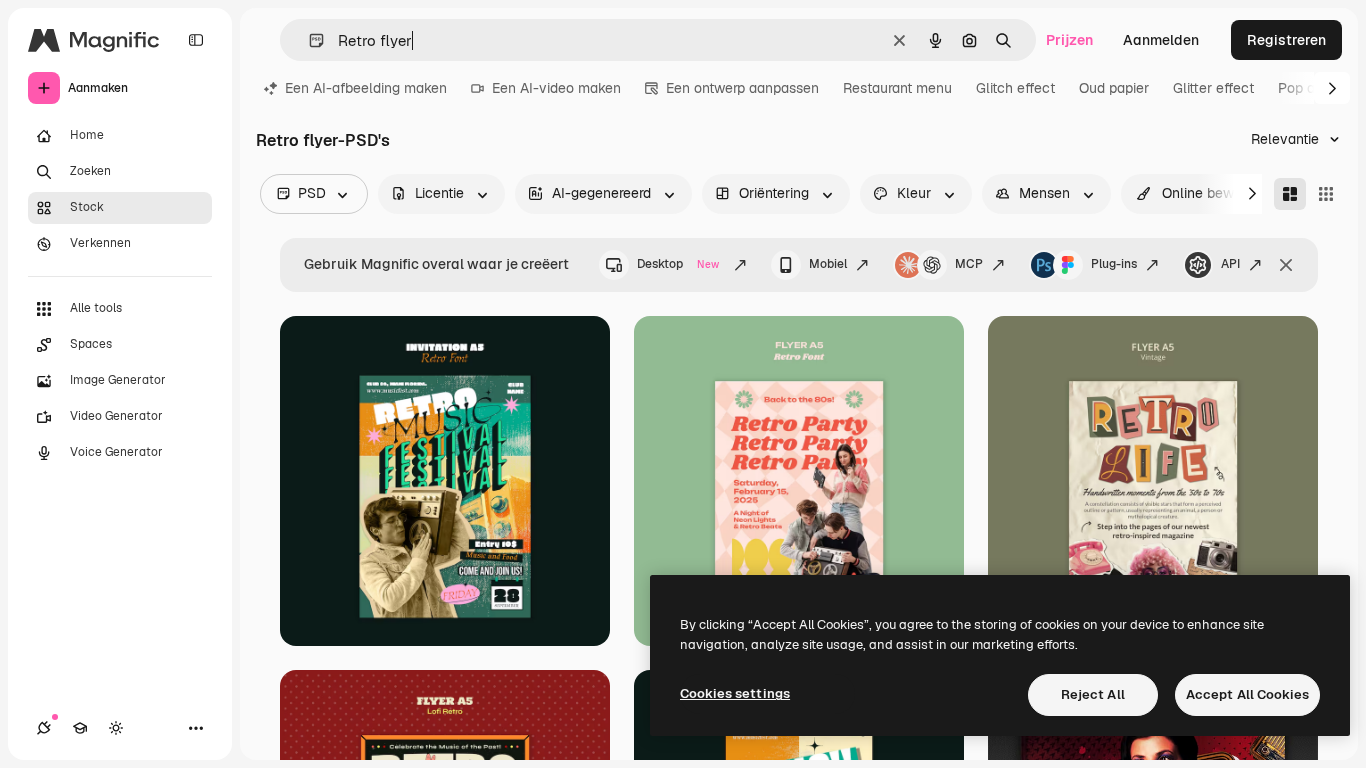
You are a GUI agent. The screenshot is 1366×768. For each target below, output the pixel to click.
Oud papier (1114, 88)
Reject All (1093, 694)
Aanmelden (1161, 40)
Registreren (1286, 40)
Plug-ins (1114, 264)
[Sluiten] (1286, 265)
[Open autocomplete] (308, 40)
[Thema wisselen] (116, 728)
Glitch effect (1015, 88)
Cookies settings (735, 693)
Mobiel (828, 264)
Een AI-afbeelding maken (366, 88)
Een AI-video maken (556, 88)
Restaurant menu (897, 88)
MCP (969, 264)
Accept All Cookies (1247, 694)
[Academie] (80, 728)
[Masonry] (1290, 194)
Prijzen (1069, 40)
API (1230, 264)
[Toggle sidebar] (196, 40)
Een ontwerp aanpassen (742, 88)
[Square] (1326, 194)
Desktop (678, 264)
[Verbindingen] (44, 728)
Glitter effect (1213, 88)
